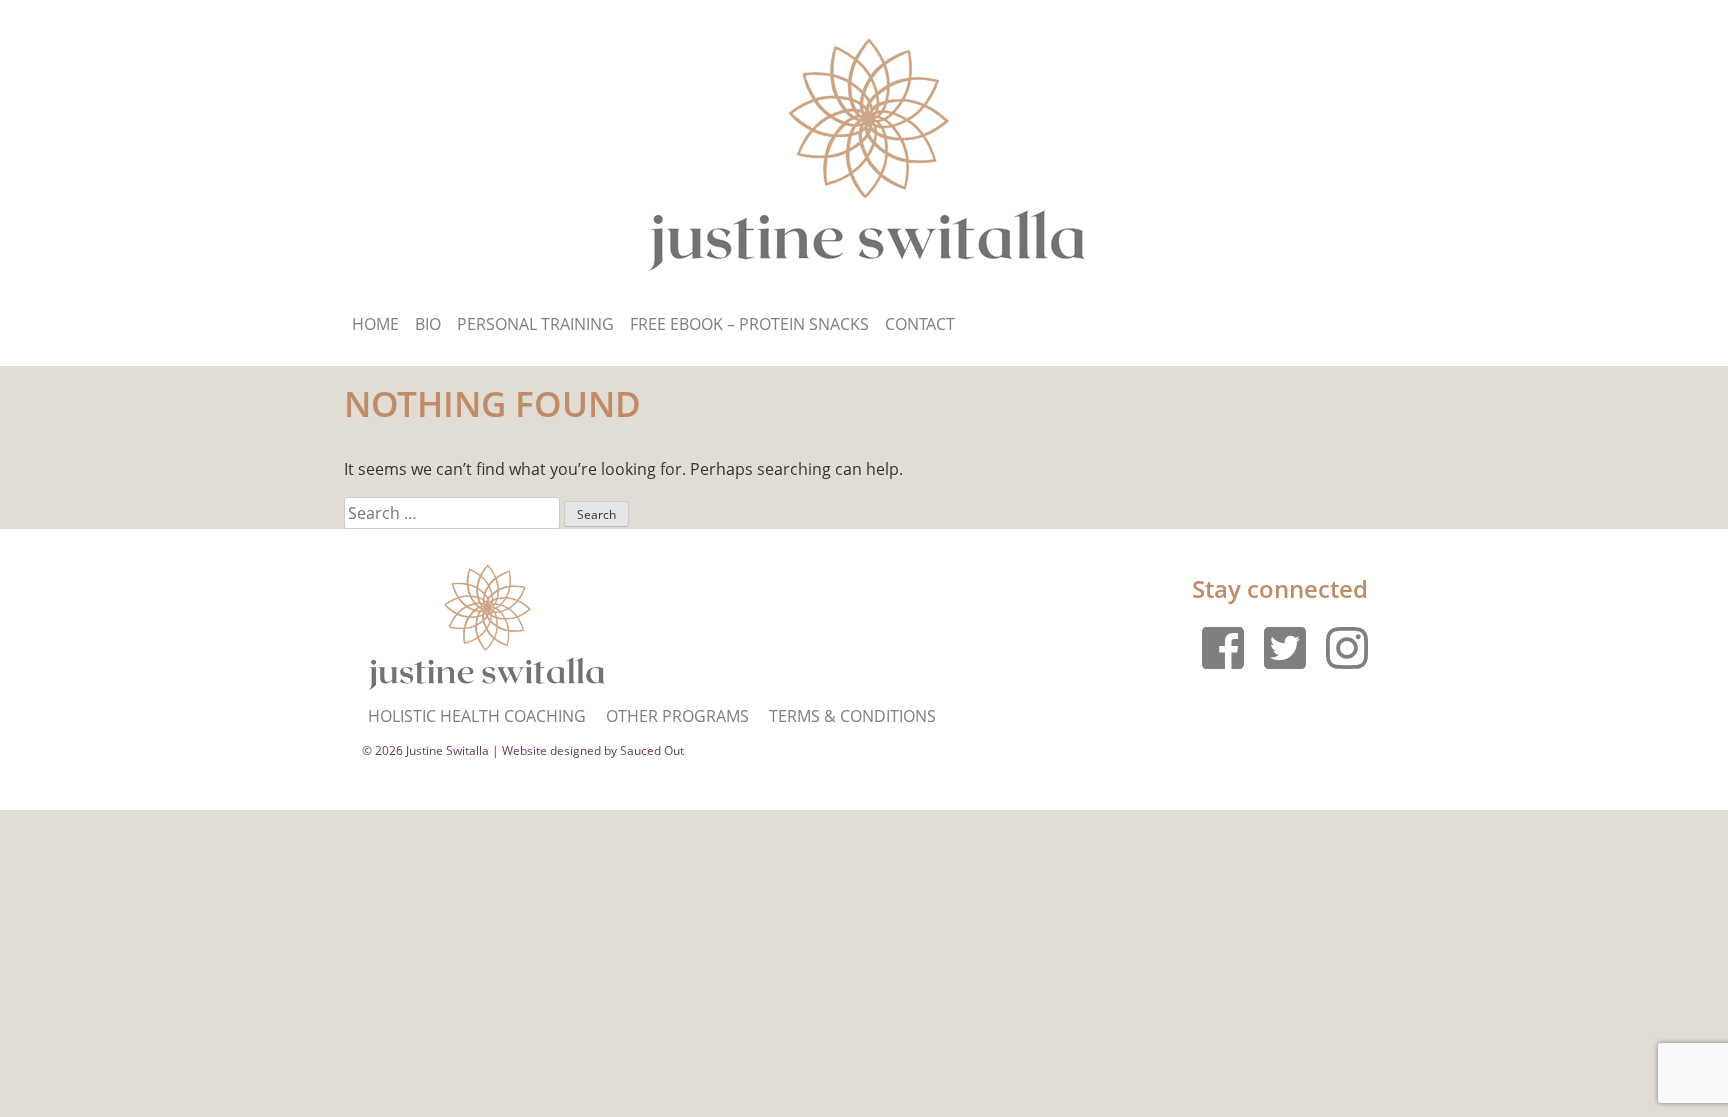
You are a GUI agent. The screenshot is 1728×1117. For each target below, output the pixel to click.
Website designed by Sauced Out (593, 750)
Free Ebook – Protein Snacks (749, 324)
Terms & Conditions (852, 716)
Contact (920, 324)
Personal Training (535, 324)
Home (375, 324)
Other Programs (677, 716)
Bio (428, 324)
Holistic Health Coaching (477, 716)
